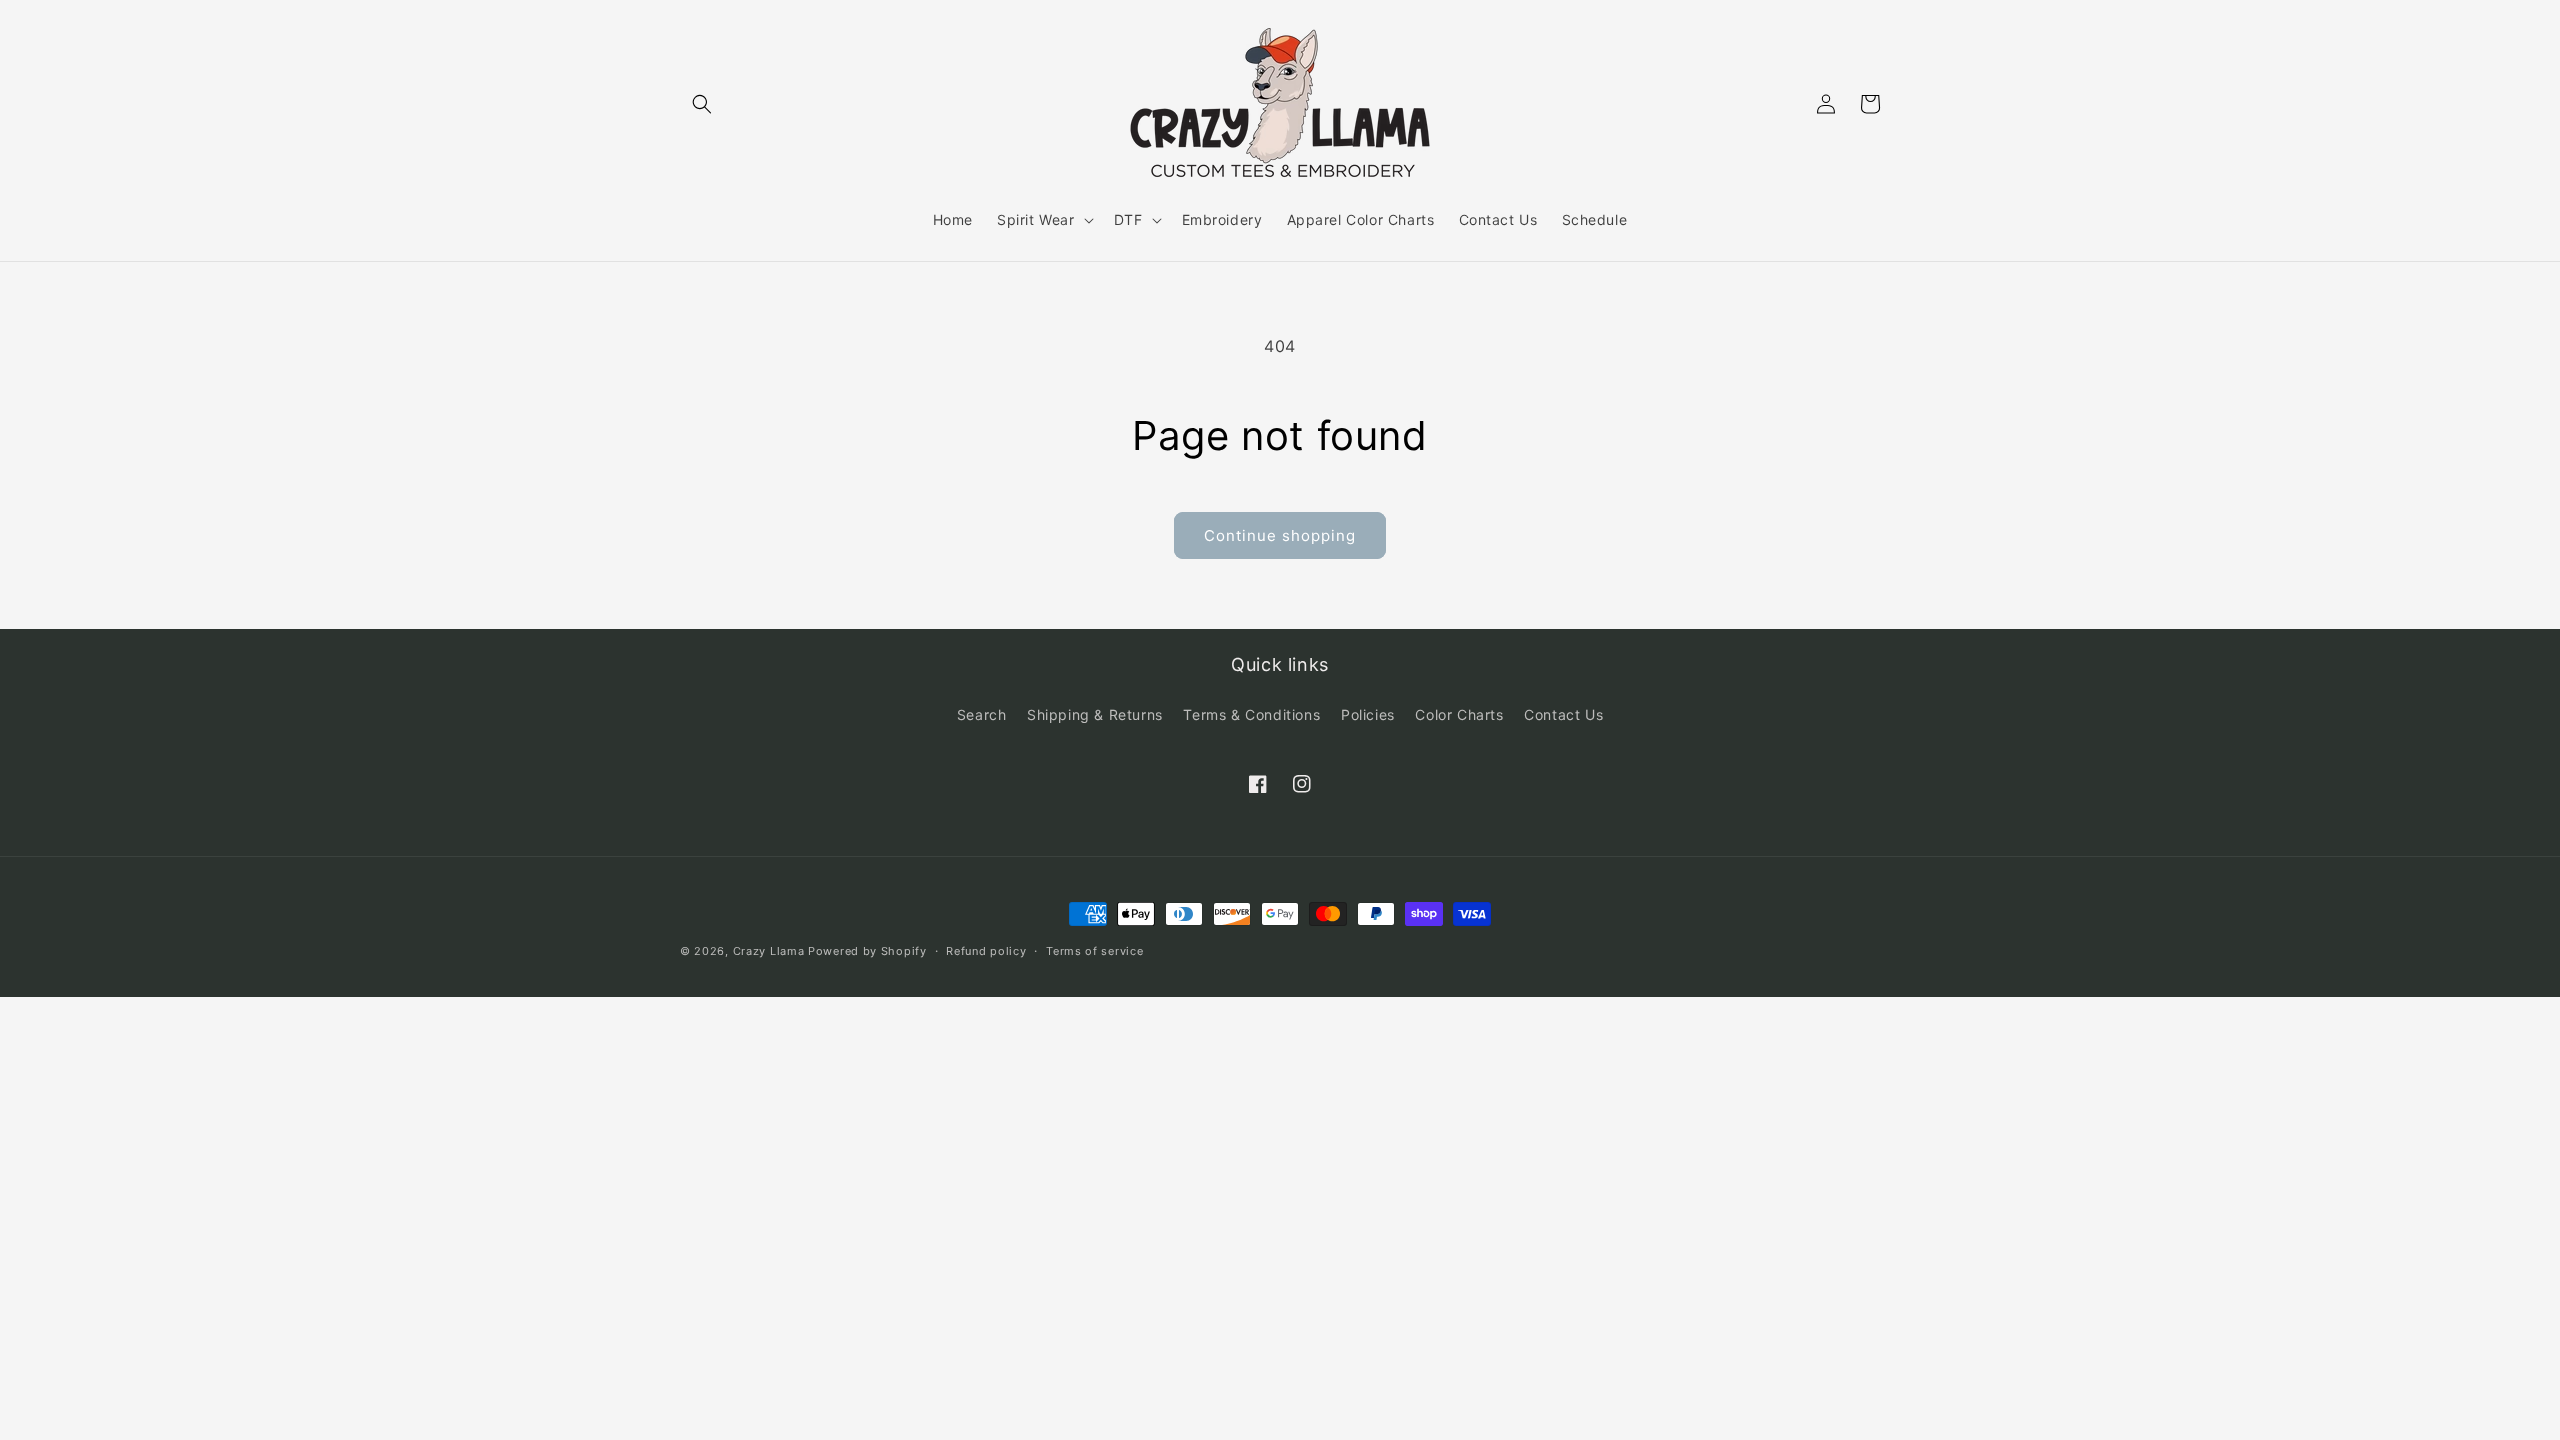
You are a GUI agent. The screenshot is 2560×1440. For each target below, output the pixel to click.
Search (982, 714)
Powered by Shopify (867, 951)
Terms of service (1094, 951)
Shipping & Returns (1095, 714)
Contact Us (1563, 714)
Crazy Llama (769, 951)
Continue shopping (1280, 535)
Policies (1368, 714)
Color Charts (1459, 714)
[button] (702, 104)
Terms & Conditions (1251, 714)
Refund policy (986, 951)
